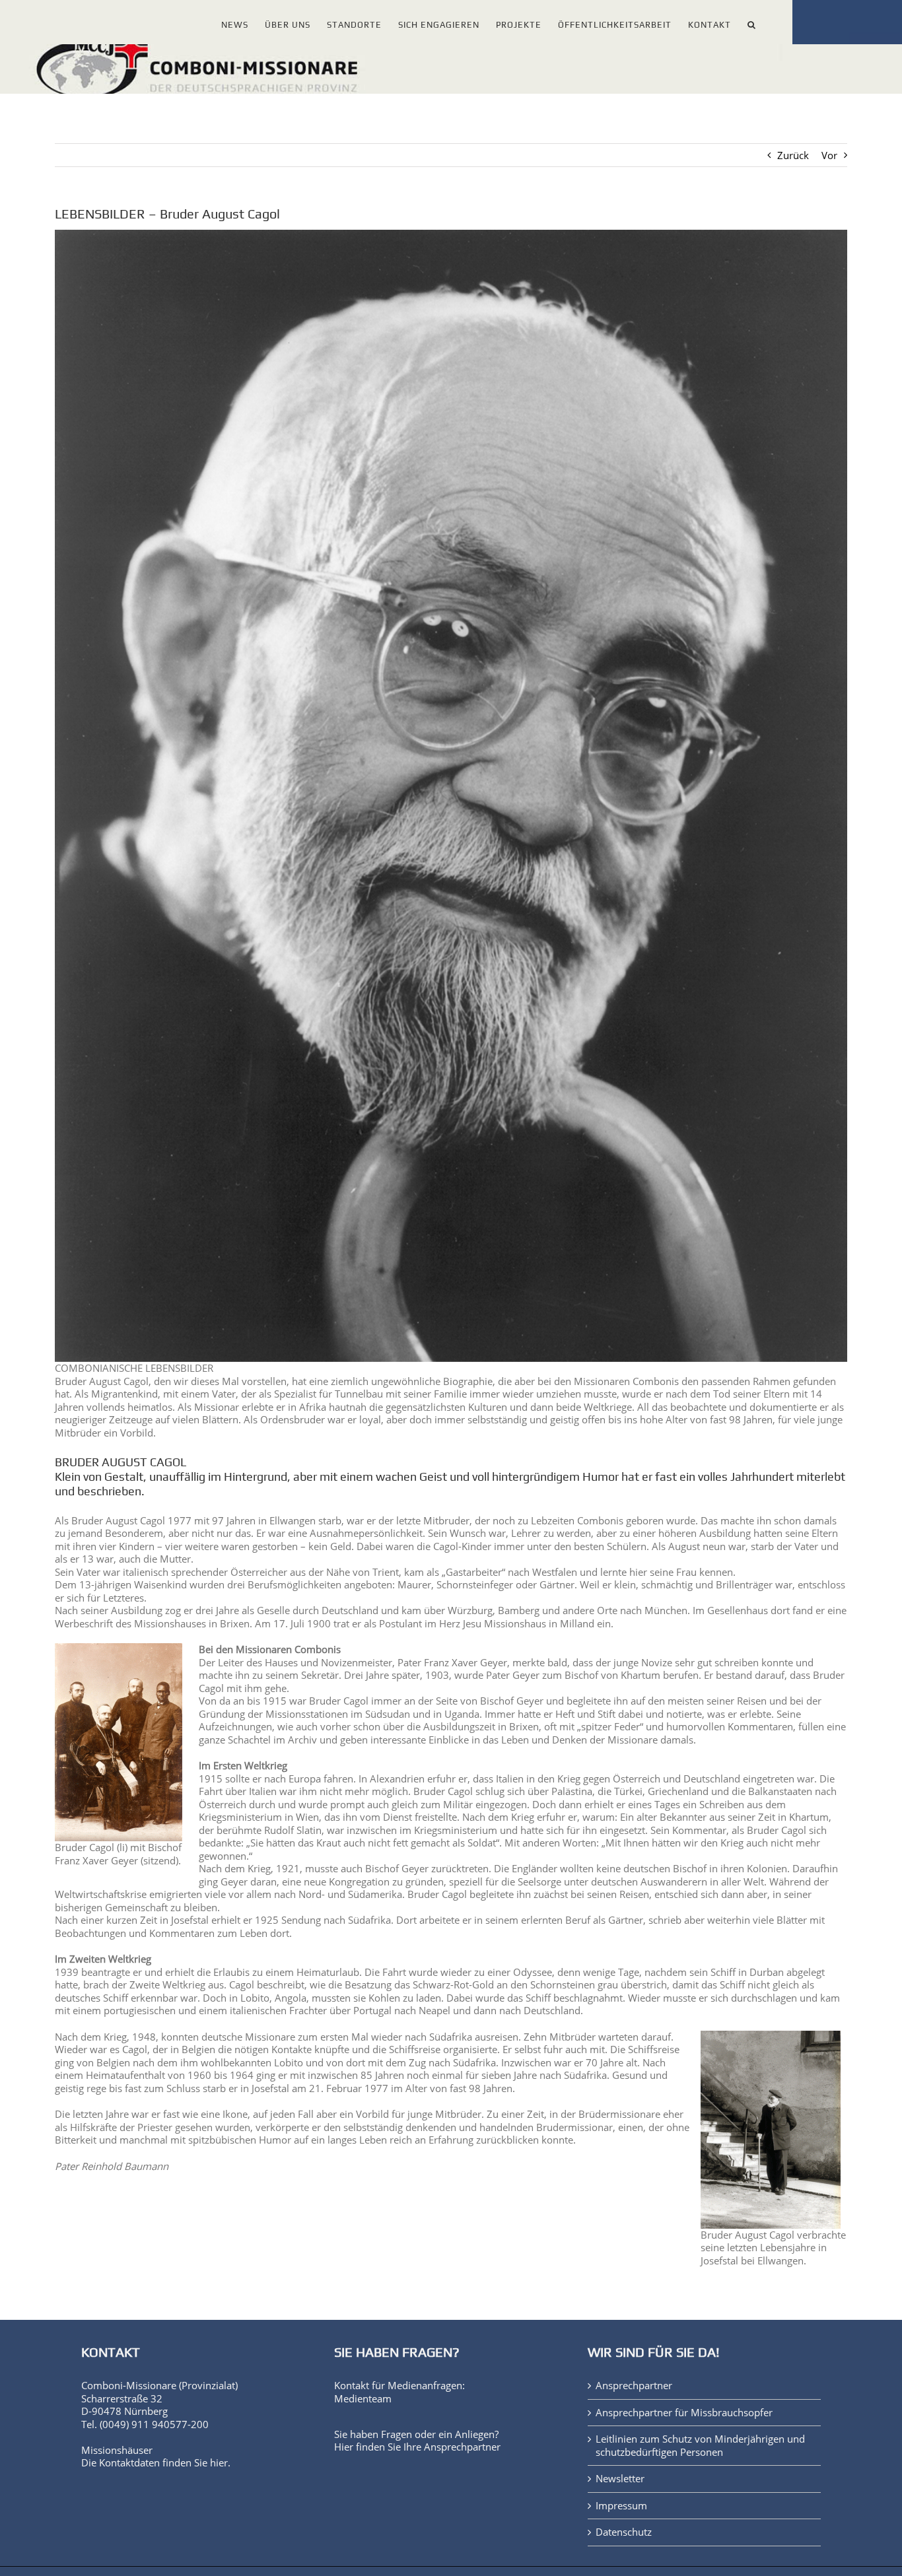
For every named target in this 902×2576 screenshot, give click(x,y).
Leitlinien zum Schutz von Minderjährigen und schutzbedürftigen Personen (700, 2446)
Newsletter (620, 2479)
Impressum (621, 2506)
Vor (829, 155)
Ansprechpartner (462, 2447)
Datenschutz (624, 2532)
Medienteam (363, 2398)
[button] (752, 22)
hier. (220, 2462)
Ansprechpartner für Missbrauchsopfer (684, 2413)
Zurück (793, 155)
